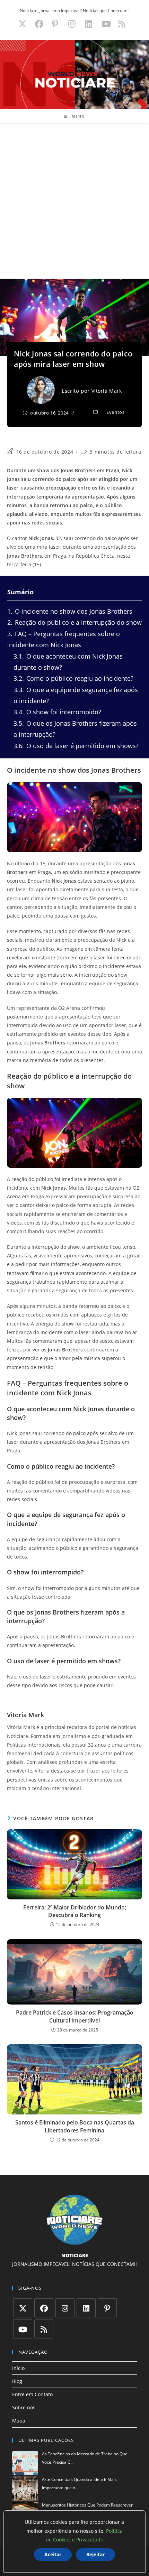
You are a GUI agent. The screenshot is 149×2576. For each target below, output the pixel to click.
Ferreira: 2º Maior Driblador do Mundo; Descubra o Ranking (75, 1911)
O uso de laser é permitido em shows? (76, 746)
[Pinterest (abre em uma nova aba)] (55, 24)
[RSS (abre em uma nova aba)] (121, 24)
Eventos (115, 412)
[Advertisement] (74, 201)
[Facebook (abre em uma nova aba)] (39, 24)
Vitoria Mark (107, 391)
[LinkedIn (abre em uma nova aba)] (89, 24)
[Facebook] (44, 2308)
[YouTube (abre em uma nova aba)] (106, 24)
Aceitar (53, 2554)
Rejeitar (95, 2554)
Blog (17, 2381)
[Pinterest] (107, 2308)
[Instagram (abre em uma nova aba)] (72, 24)
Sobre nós (24, 2407)
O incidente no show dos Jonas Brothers (70, 611)
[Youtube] (23, 2329)
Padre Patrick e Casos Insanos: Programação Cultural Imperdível (75, 2016)
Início (18, 2368)
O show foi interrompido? (57, 712)
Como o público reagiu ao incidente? (73, 678)
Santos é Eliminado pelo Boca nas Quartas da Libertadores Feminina (75, 2126)
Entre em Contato (32, 2394)
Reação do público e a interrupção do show (74, 622)
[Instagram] (65, 2308)
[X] (23, 2308)
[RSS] (44, 2329)
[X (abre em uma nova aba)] (23, 24)
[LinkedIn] (86, 2308)
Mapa (19, 2421)
